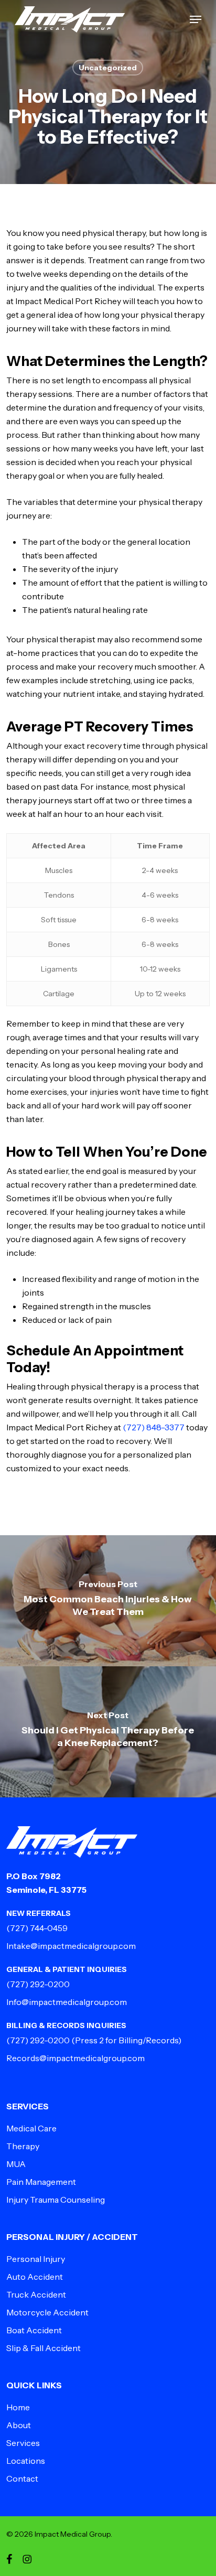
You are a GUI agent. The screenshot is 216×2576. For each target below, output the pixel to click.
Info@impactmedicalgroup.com (67, 2002)
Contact (22, 2478)
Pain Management (41, 2182)
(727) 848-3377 (154, 1427)
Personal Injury (36, 2259)
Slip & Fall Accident (44, 2348)
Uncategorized (108, 68)
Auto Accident (35, 2277)
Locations (26, 2461)
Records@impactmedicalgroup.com (75, 2058)
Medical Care (31, 2128)
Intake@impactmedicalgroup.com (71, 1946)
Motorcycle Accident (47, 2312)
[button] (196, 19)
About (19, 2425)
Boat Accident (34, 2330)
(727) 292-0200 (38, 1984)
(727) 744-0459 (37, 1928)
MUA (16, 2164)
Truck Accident (36, 2294)
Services (23, 2443)
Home (18, 2407)
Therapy (23, 2146)
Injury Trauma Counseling (56, 2200)
